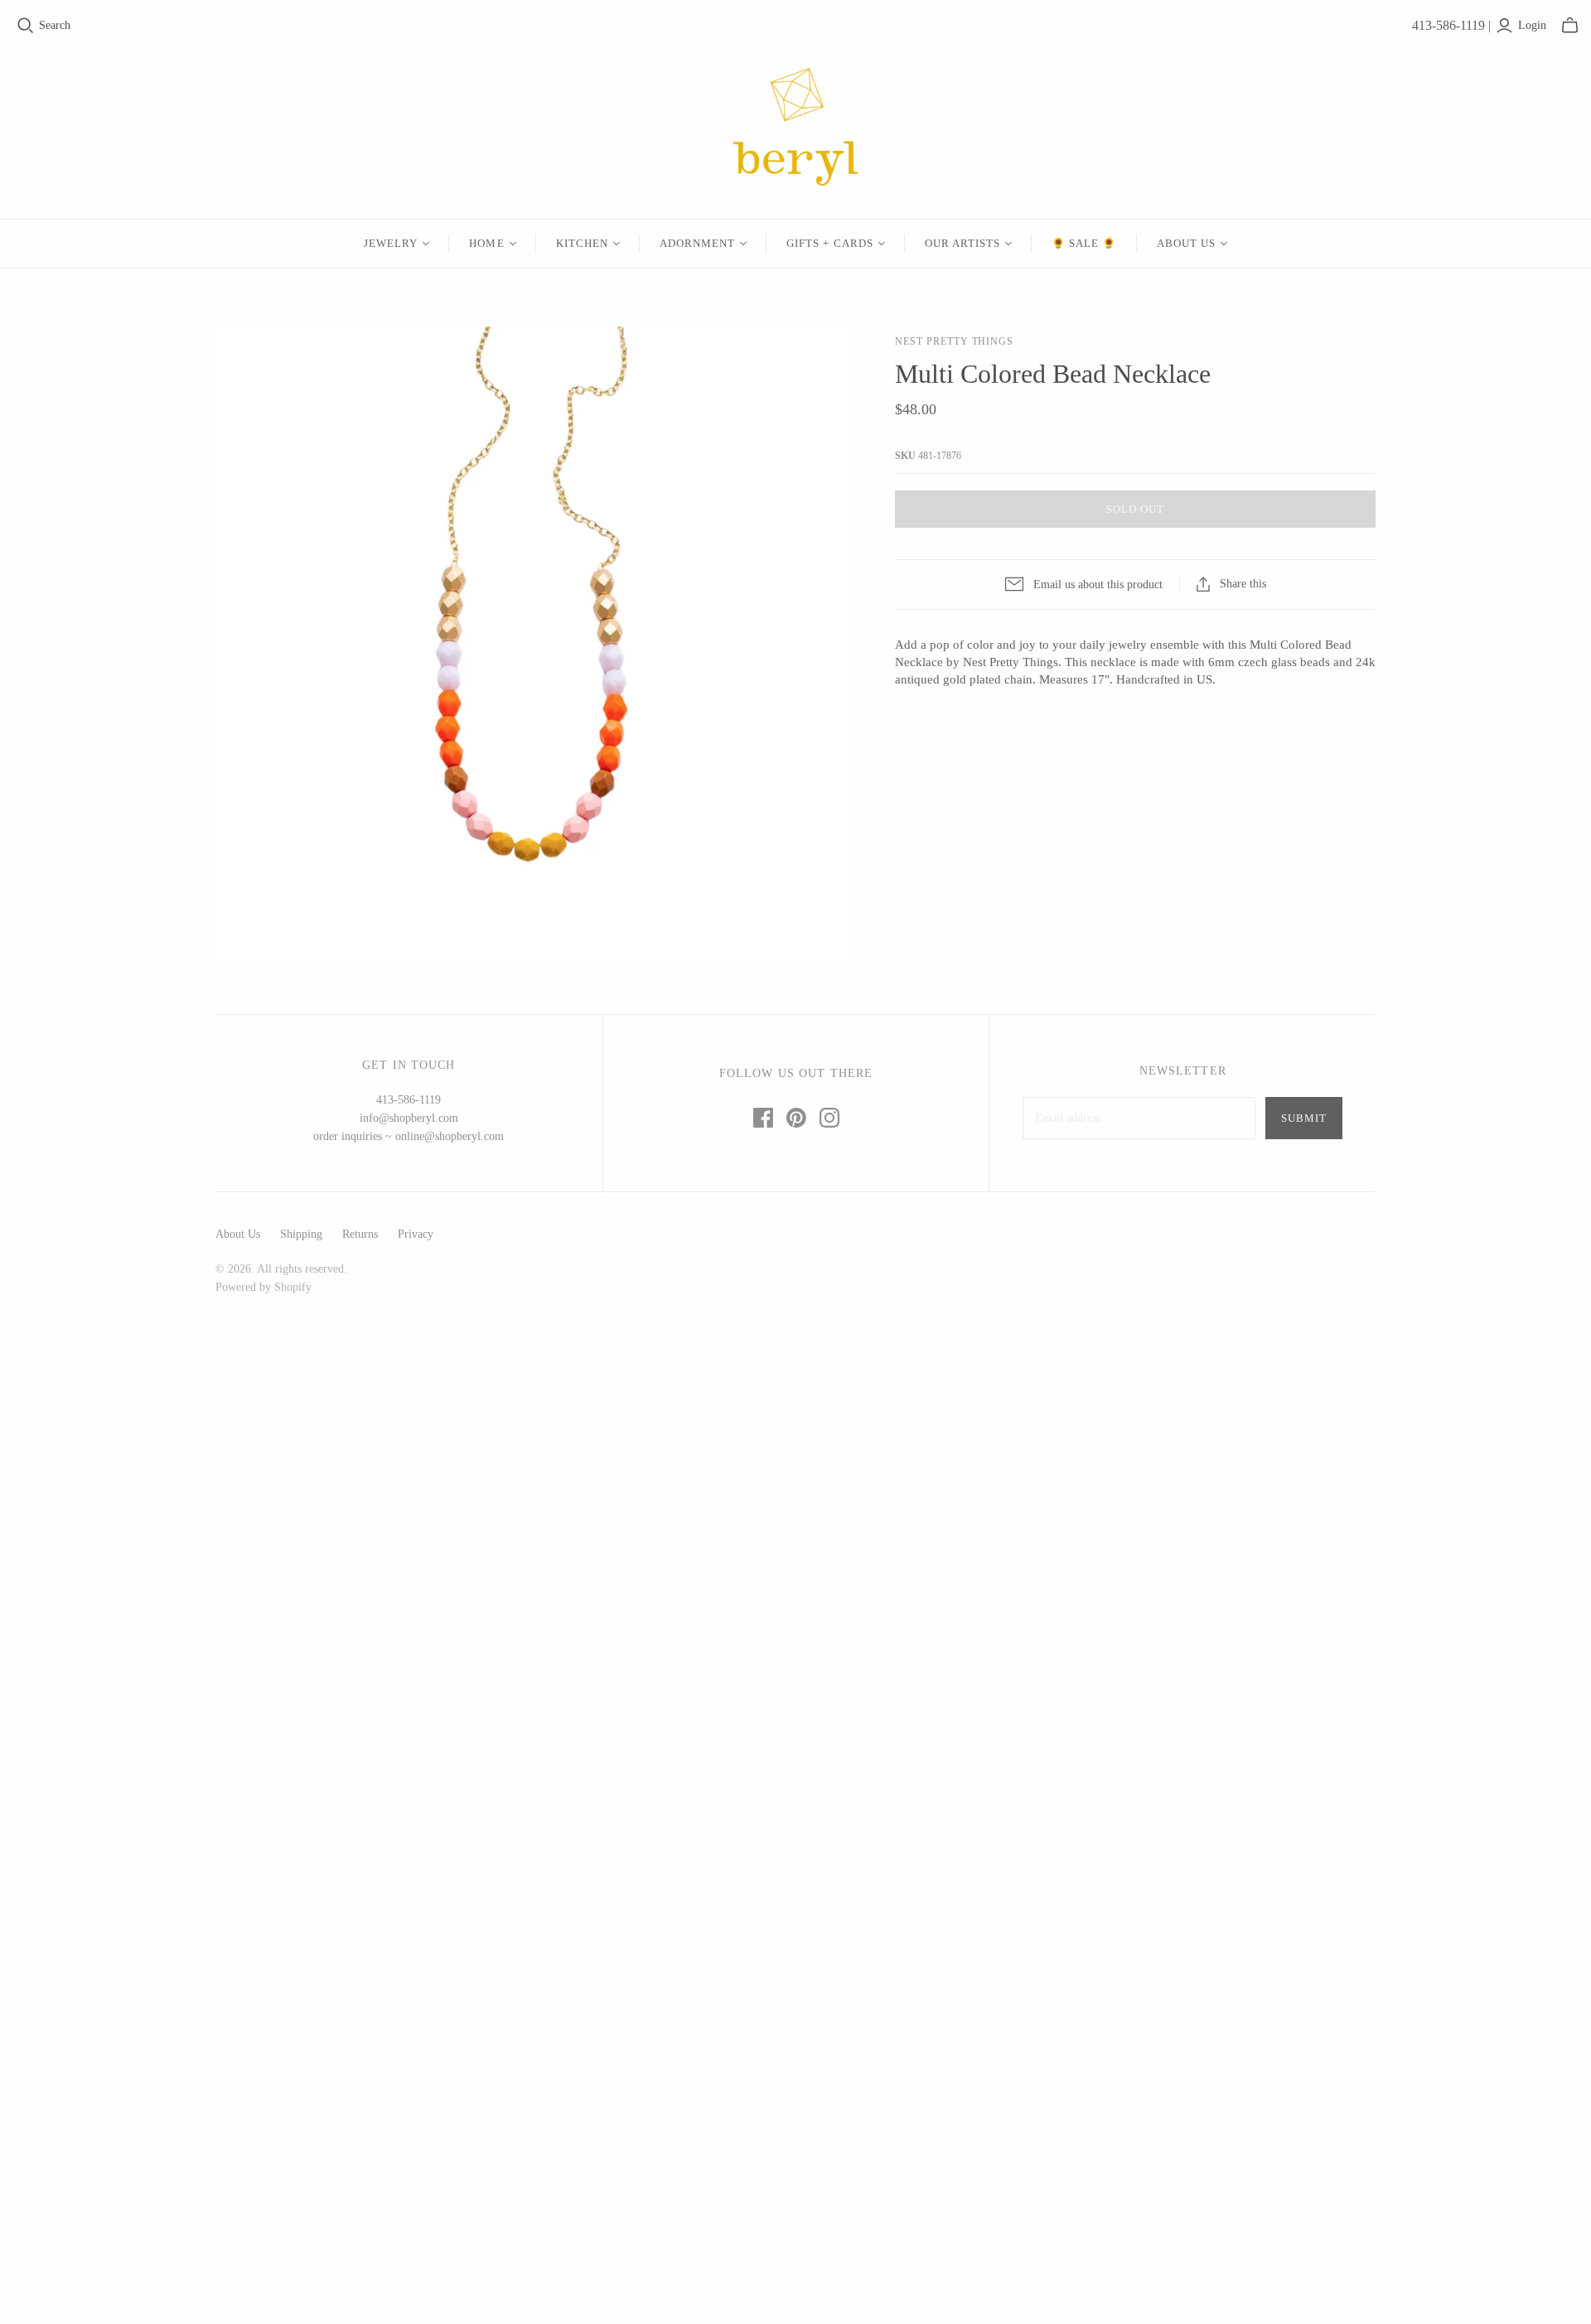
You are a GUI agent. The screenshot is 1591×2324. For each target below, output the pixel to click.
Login (1532, 25)
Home (486, 243)
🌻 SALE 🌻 (1084, 243)
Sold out (1135, 509)
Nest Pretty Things (954, 341)
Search (55, 25)
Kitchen (582, 243)
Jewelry (391, 243)
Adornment (697, 243)
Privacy (416, 1234)
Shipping (301, 1234)
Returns (360, 1234)
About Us (1186, 243)
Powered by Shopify (264, 1287)
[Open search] (26, 26)
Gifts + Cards (830, 243)
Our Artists (962, 243)
